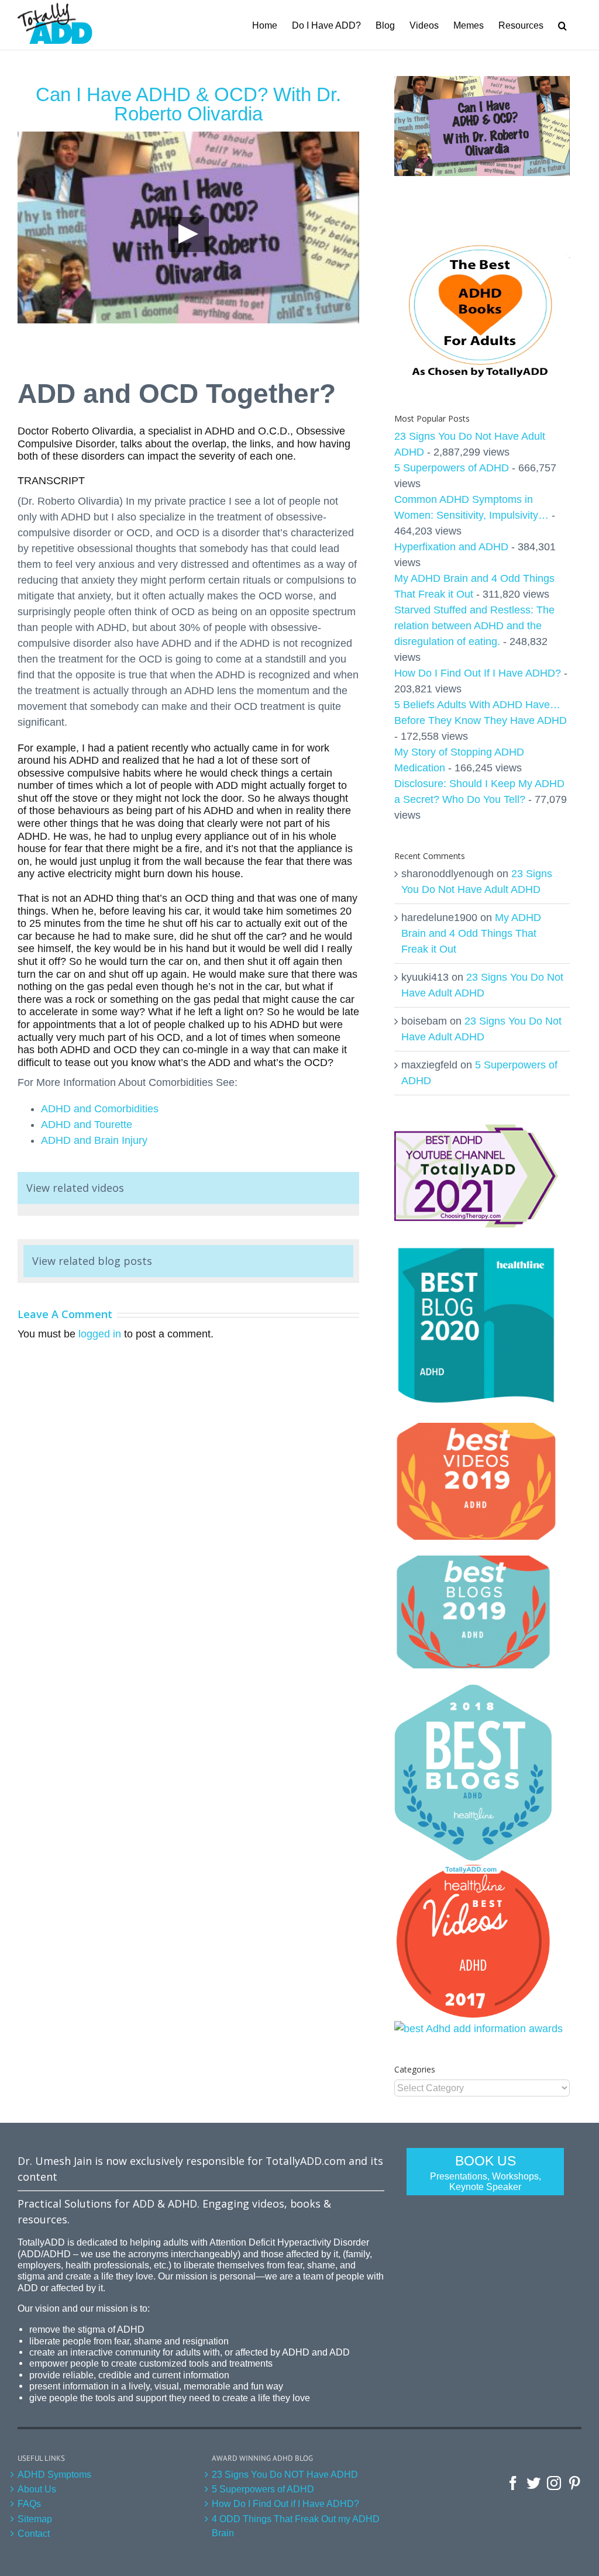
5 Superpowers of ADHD (452, 468)
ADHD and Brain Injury (94, 1140)
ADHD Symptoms (54, 2474)
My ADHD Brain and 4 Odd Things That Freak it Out (471, 933)
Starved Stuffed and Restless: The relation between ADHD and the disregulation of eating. (474, 626)
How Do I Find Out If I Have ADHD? (478, 673)
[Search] (562, 25)
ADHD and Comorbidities (100, 1109)
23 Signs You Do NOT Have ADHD (285, 2474)
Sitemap (35, 2519)
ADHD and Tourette (87, 1125)
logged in (100, 1334)
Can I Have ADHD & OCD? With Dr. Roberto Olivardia (188, 104)
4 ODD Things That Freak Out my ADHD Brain (296, 2526)
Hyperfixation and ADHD (451, 547)
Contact (34, 2533)
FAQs (29, 2503)
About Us (37, 2489)
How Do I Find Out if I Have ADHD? (285, 2503)
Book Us (486, 2172)
